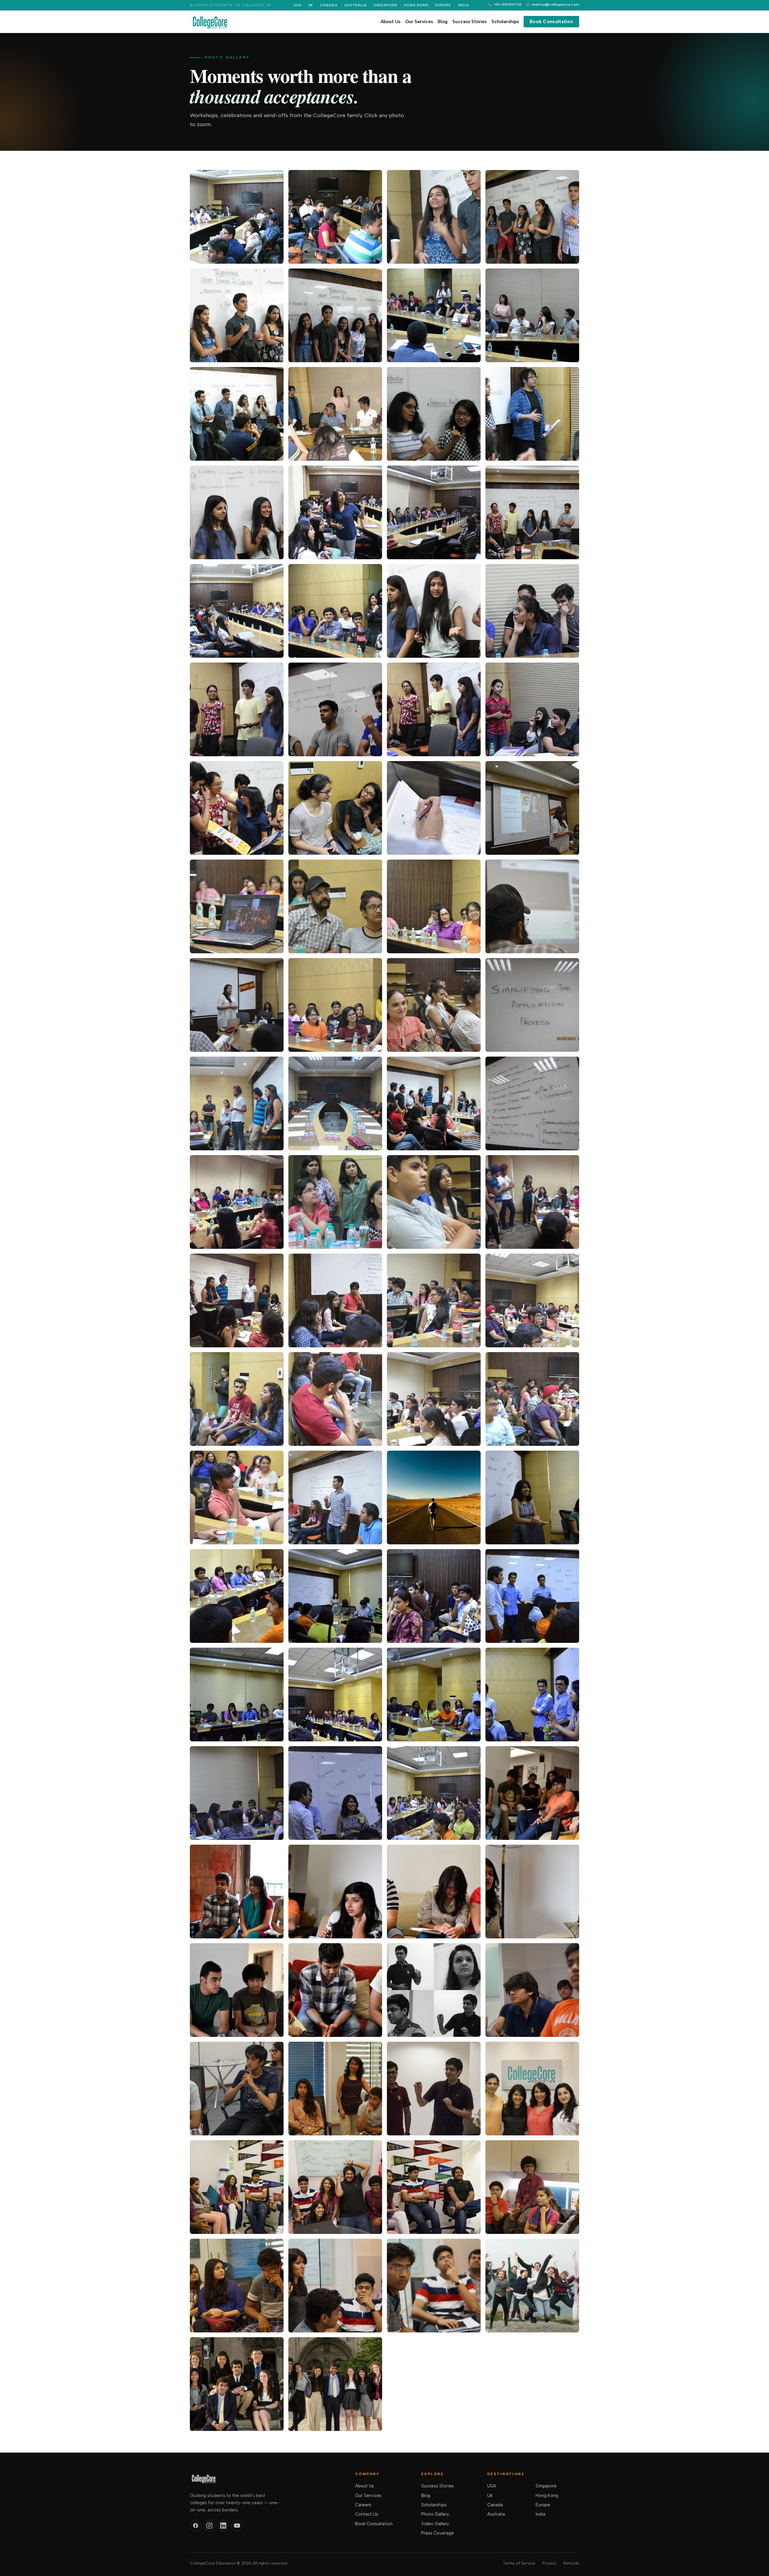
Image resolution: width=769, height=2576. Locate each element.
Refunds (571, 2563)
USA (298, 5)
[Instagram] (209, 2526)
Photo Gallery (435, 2514)
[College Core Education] (210, 22)
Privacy (549, 2563)
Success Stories (470, 22)
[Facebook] (196, 2526)
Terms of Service (519, 2563)
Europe (443, 5)
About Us (391, 22)
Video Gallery (435, 2524)
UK (311, 5)
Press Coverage (438, 2533)
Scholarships (505, 22)
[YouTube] (237, 2526)
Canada (329, 5)
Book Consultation (551, 22)
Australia (356, 5)
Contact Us (367, 2514)
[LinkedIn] (223, 2526)
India (463, 5)
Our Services (419, 22)
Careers (363, 2505)
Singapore (386, 5)
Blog (443, 22)
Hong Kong (416, 5)
